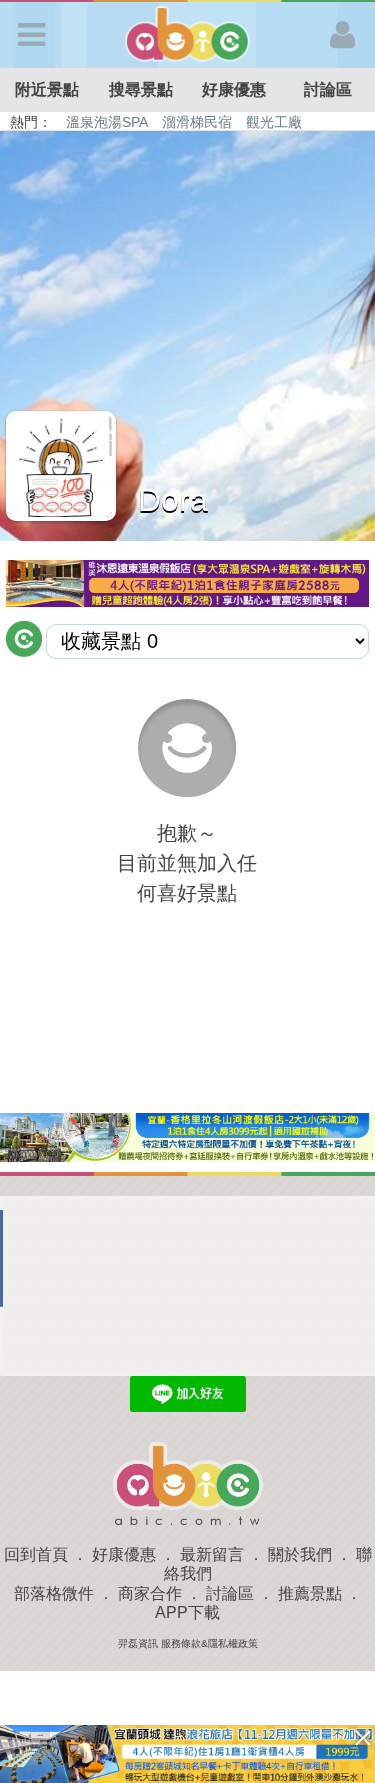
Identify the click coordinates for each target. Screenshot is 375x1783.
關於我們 (300, 1554)
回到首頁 (36, 1554)
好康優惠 (234, 89)
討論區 (328, 89)
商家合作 (150, 1593)
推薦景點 (310, 1593)
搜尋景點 (141, 89)
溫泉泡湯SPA (107, 122)
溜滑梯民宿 (197, 122)
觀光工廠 (274, 122)
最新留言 (212, 1554)
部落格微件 (54, 1593)
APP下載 (187, 1612)
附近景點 (47, 89)
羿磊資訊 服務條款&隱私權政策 (188, 1643)
